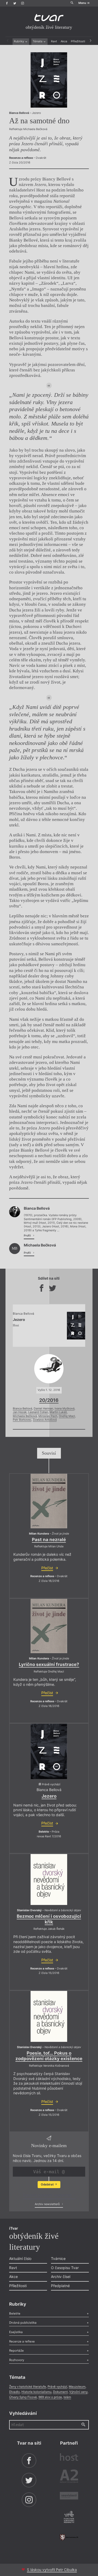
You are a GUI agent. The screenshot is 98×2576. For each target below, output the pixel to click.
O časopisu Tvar (65, 2268)
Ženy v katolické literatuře (28, 2387)
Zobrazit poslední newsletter (48, 2195)
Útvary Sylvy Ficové (23, 2397)
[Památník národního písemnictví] (69, 2517)
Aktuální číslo (20, 2259)
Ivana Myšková (65, 1409)
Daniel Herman (43, 1409)
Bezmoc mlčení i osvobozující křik (49, 1919)
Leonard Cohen (38, 1412)
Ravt (54, 41)
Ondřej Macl (67, 1416)
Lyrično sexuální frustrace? (49, 1664)
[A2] (69, 2477)
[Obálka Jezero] (49, 80)
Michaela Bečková (25, 1416)
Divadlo (15, 2392)
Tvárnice (58, 2259)
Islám (67, 2397)
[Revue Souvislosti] (69, 2496)
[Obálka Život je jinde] (49, 1501)
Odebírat (48, 2184)
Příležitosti (78, 41)
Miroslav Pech (48, 1416)
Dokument (60, 2392)
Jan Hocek (20, 1412)
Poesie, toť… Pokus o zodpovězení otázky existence (49, 2056)
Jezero (49, 1796)
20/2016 (49, 1400)
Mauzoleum (77, 2387)
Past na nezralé (49, 1540)
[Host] (69, 2458)
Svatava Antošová (45, 1420)
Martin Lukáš (58, 1412)
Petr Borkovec (22, 1420)
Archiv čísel (61, 2277)
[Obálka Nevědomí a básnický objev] (49, 1879)
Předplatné (60, 2286)
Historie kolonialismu (36, 2392)
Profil (28, 1236)
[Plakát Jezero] (49, 1751)
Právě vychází (57, 2387)
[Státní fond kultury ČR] (69, 2537)
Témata (38, 41)
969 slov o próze (50, 2397)
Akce (64, 41)
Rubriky (19, 41)
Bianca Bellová (22, 1409)
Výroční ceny (78, 2392)
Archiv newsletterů (48, 2204)
